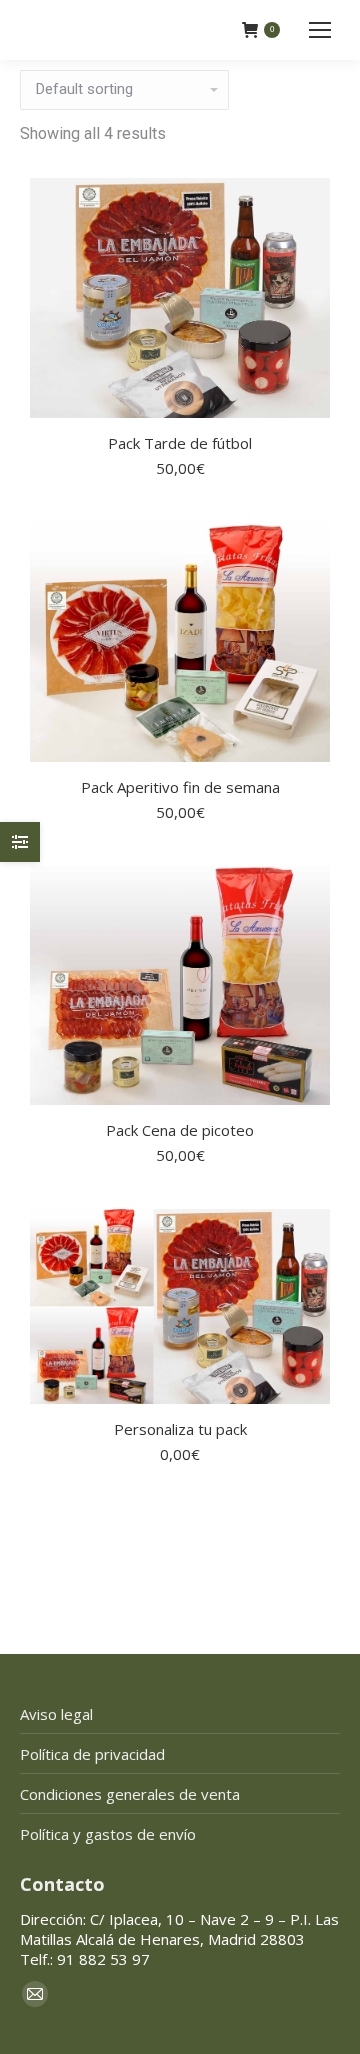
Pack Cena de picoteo (180, 1130)
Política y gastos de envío (108, 1834)
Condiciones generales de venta (130, 1794)
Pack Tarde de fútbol (180, 443)
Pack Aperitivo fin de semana (180, 787)
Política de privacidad (92, 1754)
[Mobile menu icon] (320, 30)
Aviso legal (56, 1714)
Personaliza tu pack (180, 1429)
